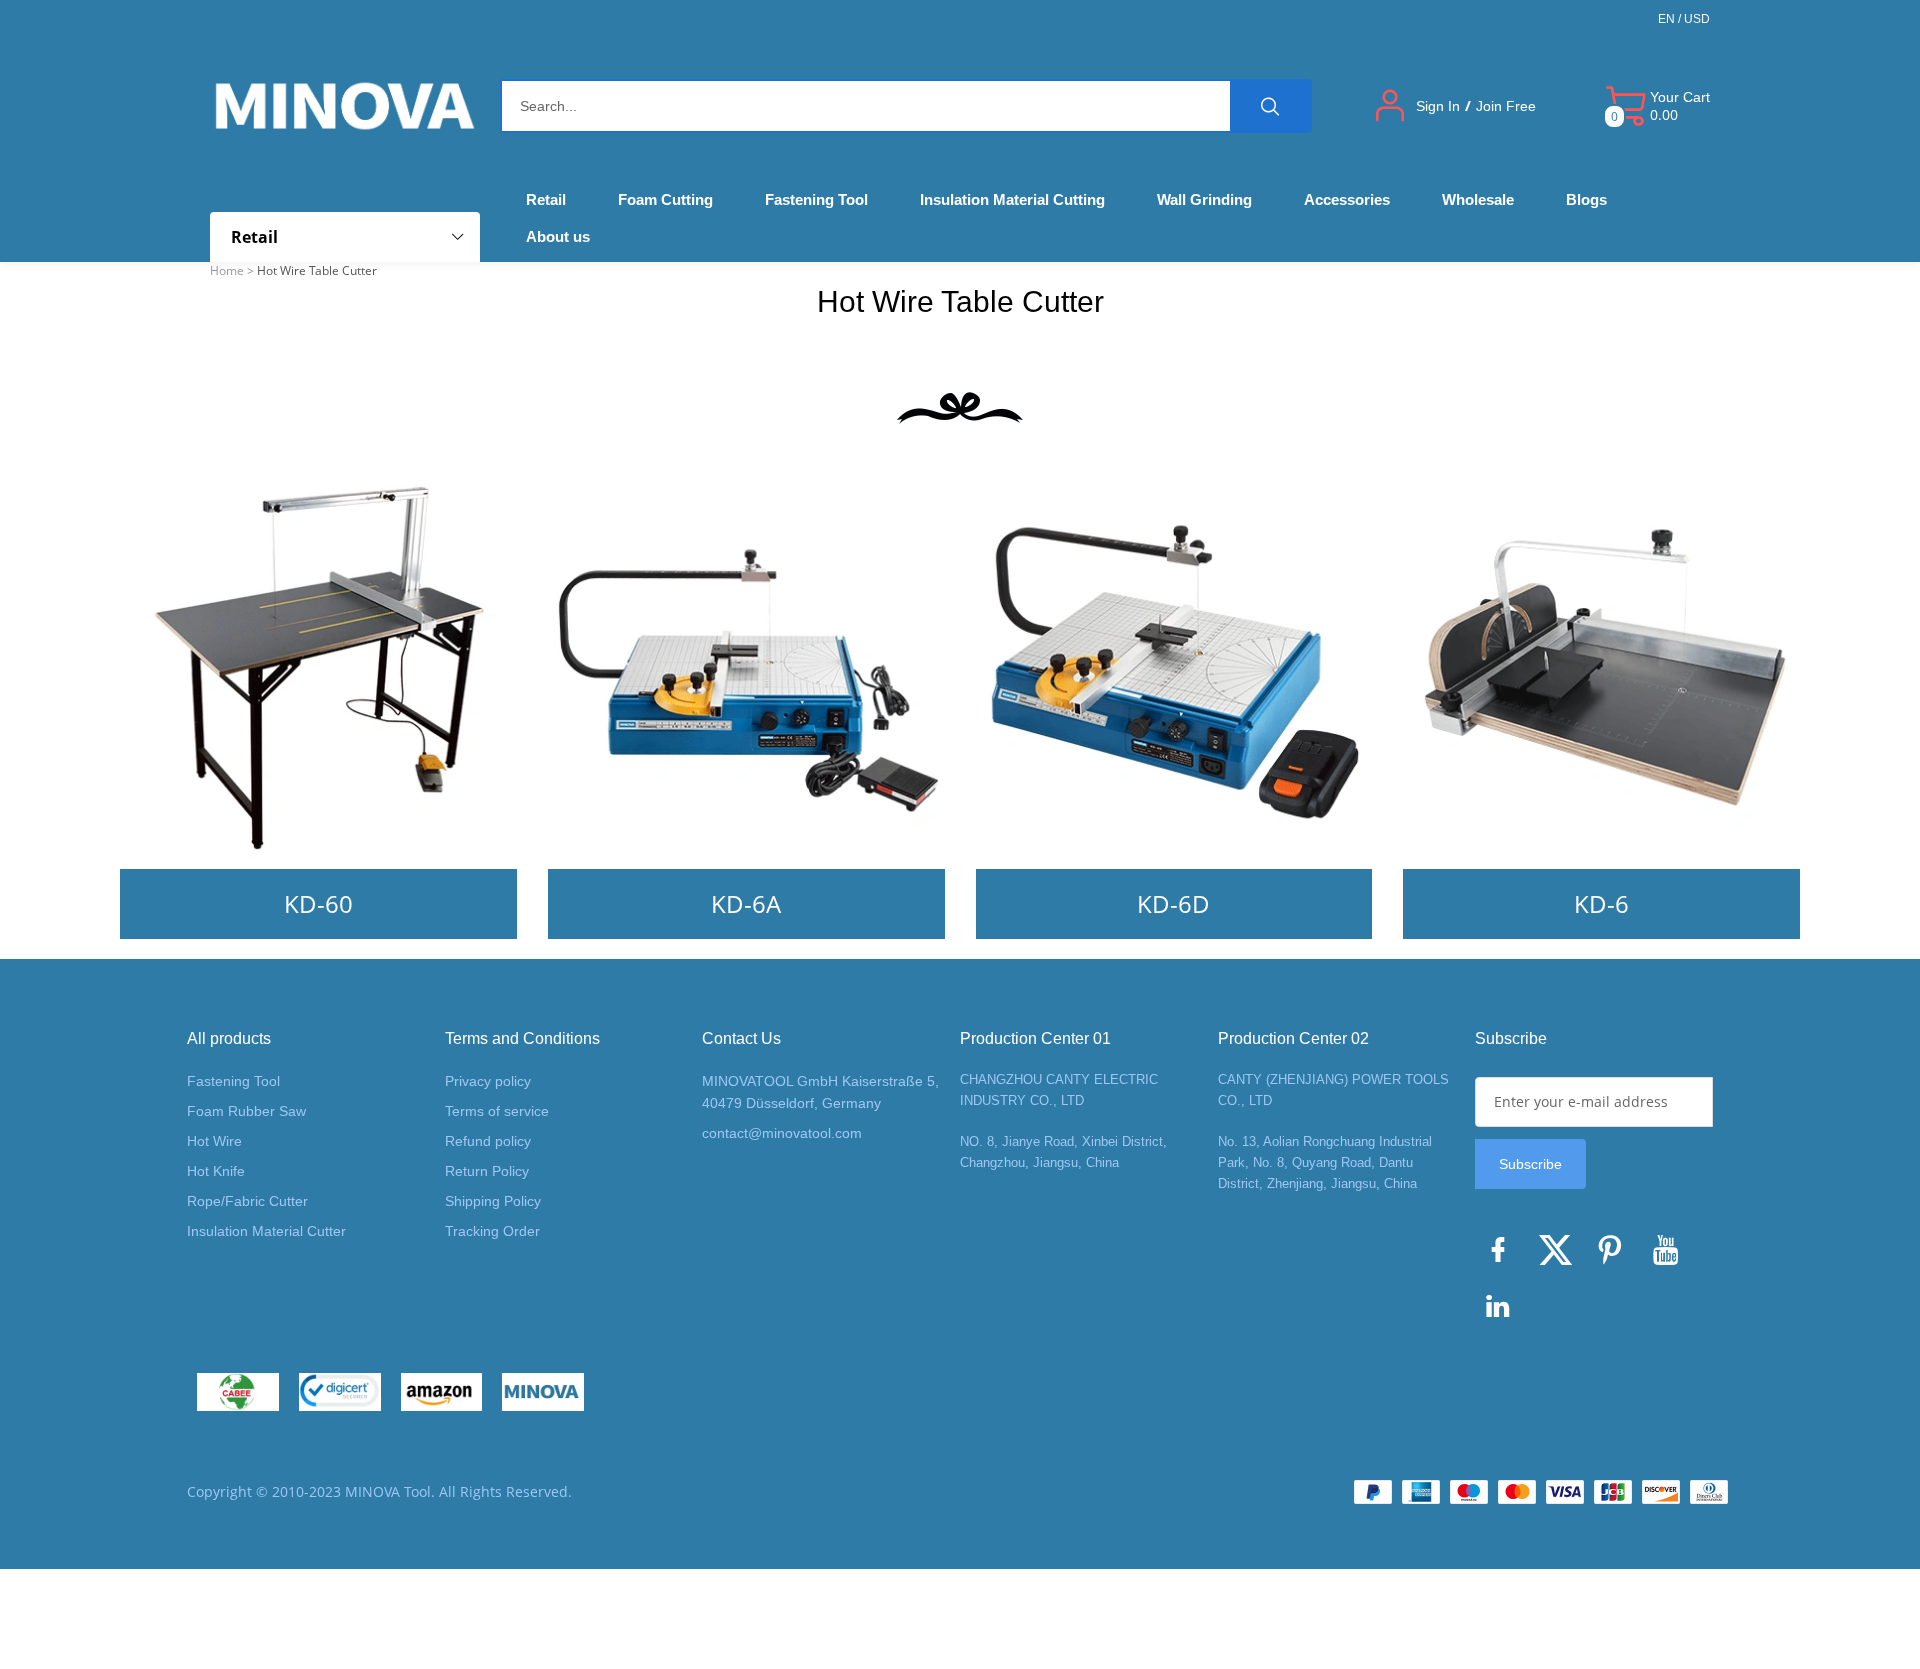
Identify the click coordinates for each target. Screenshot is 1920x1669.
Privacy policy (488, 1081)
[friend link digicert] (340, 1392)
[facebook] (1503, 1255)
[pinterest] (1615, 1255)
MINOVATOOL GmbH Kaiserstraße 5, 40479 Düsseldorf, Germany (820, 1092)
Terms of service (497, 1111)
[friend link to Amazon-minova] (442, 1392)
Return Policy (487, 1171)
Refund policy (488, 1141)
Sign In (1438, 106)
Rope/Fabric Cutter (247, 1201)
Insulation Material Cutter (266, 1231)
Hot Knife (216, 1171)
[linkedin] (1503, 1311)
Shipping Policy (493, 1201)
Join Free (1506, 106)
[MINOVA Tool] (543, 1392)
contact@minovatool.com (782, 1133)
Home (227, 270)
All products (229, 1038)
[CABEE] (238, 1392)
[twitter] (1559, 1255)
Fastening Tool (233, 1081)
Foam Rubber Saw (246, 1111)
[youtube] (1671, 1255)
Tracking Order (492, 1231)
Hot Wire (214, 1141)
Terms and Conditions (522, 1038)
